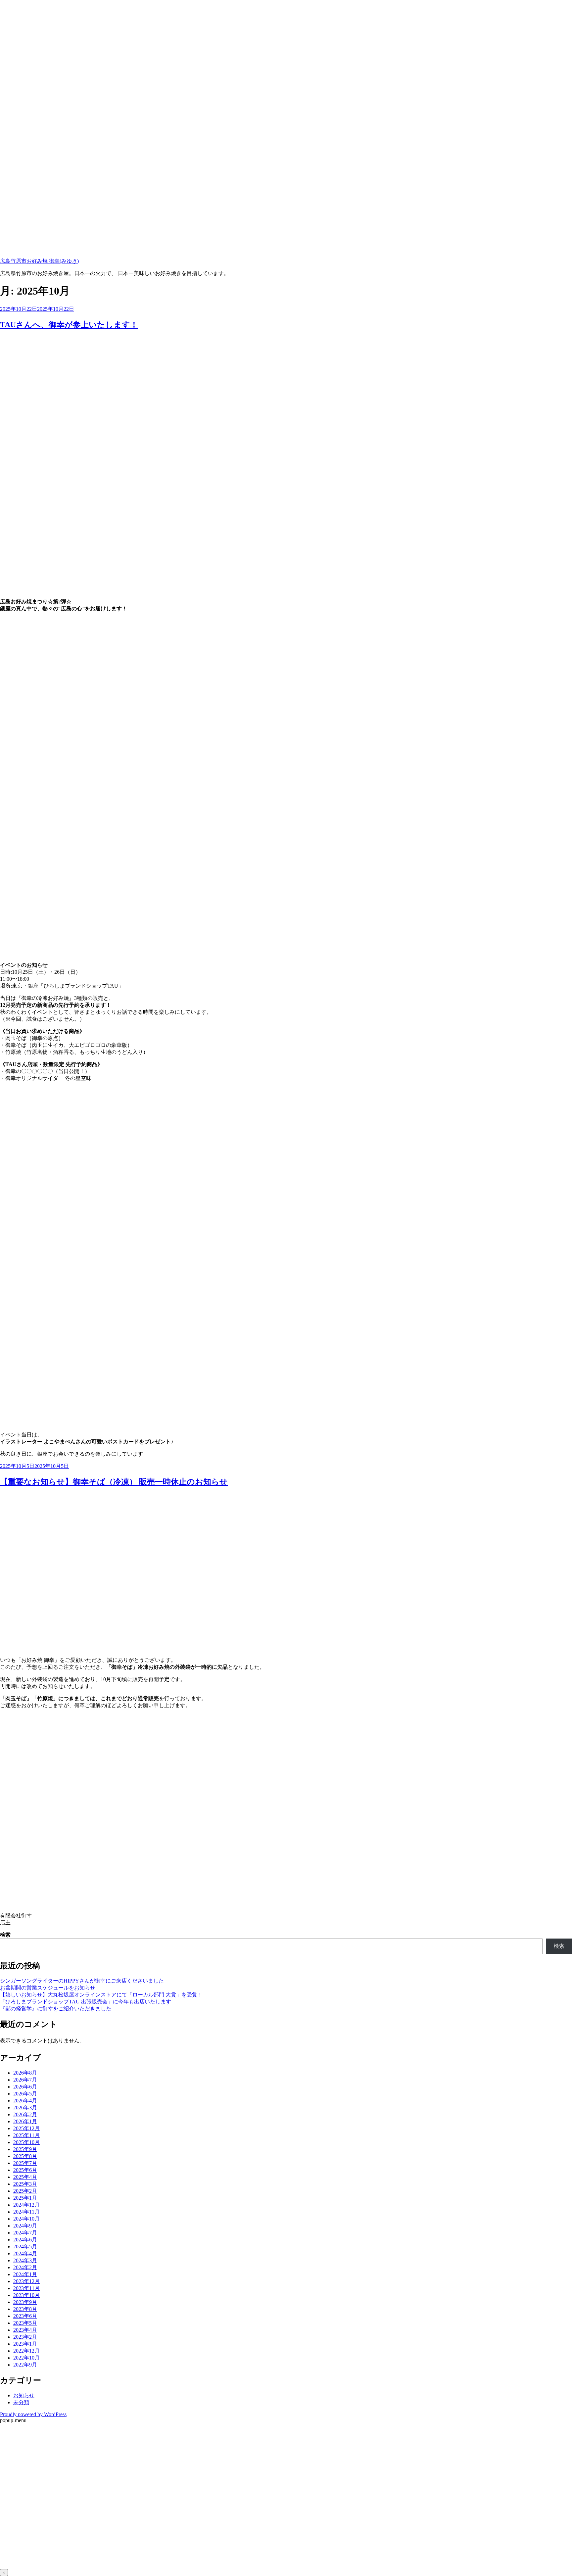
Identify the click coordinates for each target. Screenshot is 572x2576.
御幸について (16, 2486)
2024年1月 (25, 2274)
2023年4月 (25, 2330)
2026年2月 (25, 2114)
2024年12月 (26, 2205)
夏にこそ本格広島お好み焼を (34, 2462)
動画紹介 (11, 2535)
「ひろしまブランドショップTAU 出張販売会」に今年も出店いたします (86, 2002)
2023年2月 (25, 2337)
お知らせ (24, 2395)
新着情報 (11, 2474)
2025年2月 (25, 2191)
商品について (16, 2499)
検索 (5, 1935)
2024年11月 (26, 2212)
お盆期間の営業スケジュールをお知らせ (48, 1988)
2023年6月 (25, 2316)
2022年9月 (25, 2365)
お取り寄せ (13, 2523)
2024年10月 (26, 2219)
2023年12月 (26, 2281)
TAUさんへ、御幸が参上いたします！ (69, 325)
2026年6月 (25, 2087)
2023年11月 (26, 2288)
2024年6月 (25, 2240)
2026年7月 (25, 2080)
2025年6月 (25, 2170)
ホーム (8, 2450)
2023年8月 (25, 2309)
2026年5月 (25, 2094)
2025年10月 (26, 2142)
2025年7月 (25, 2163)
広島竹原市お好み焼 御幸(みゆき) (39, 261)
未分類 (21, 2402)
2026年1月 (25, 2121)
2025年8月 (25, 2156)
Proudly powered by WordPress (33, 2414)
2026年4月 (25, 2101)
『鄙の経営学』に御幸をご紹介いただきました (56, 2009)
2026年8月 (25, 2073)
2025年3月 (25, 2184)
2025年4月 (25, 2177)
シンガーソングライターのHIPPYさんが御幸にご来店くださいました (82, 1981)
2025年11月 (26, 2135)
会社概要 (11, 2548)
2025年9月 (25, 2149)
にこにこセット (19, 2511)
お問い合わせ (16, 2560)
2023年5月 (25, 2323)
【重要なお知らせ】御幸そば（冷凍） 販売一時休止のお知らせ (114, 1482)
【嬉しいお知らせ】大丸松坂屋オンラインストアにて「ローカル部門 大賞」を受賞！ (101, 1995)
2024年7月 (25, 2233)
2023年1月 (25, 2344)
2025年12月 (26, 2128)
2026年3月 (25, 2108)
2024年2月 (25, 2267)
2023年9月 (25, 2302)
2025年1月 (25, 2198)
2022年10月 (26, 2358)
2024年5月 (25, 2247)
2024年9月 (25, 2226)
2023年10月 (26, 2295)
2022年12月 (26, 2351)
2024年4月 (25, 2253)
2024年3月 (25, 2260)
